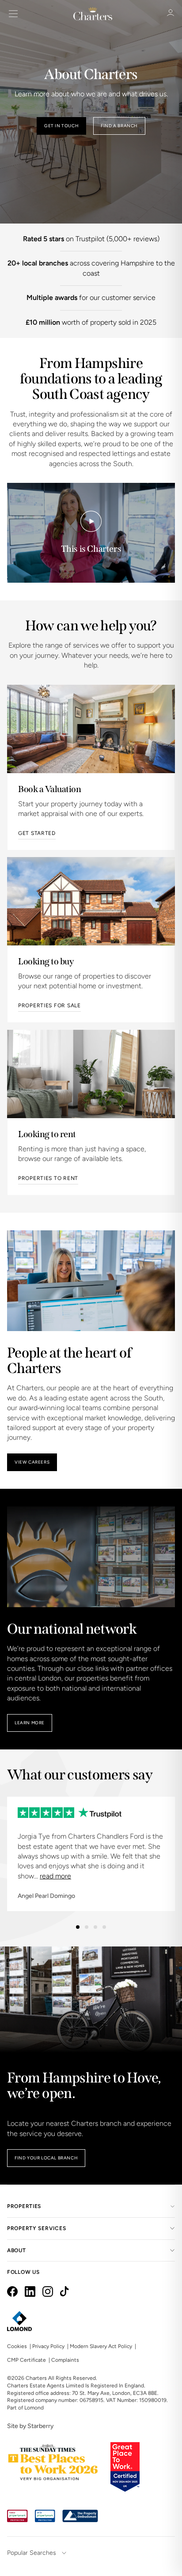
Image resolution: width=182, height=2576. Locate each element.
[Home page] (93, 14)
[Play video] (91, 521)
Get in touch (61, 126)
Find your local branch (46, 2158)
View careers (32, 1462)
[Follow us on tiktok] (64, 2291)
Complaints (65, 2360)
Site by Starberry (30, 2426)
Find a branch (119, 126)
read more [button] (55, 1876)
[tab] (78, 1927)
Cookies (17, 2346)
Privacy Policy (48, 2346)
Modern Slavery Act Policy (101, 2346)
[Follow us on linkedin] (30, 2291)
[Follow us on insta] (48, 2291)
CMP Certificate (27, 2360)
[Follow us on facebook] (12, 2291)
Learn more (30, 1723)
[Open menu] (13, 14)
